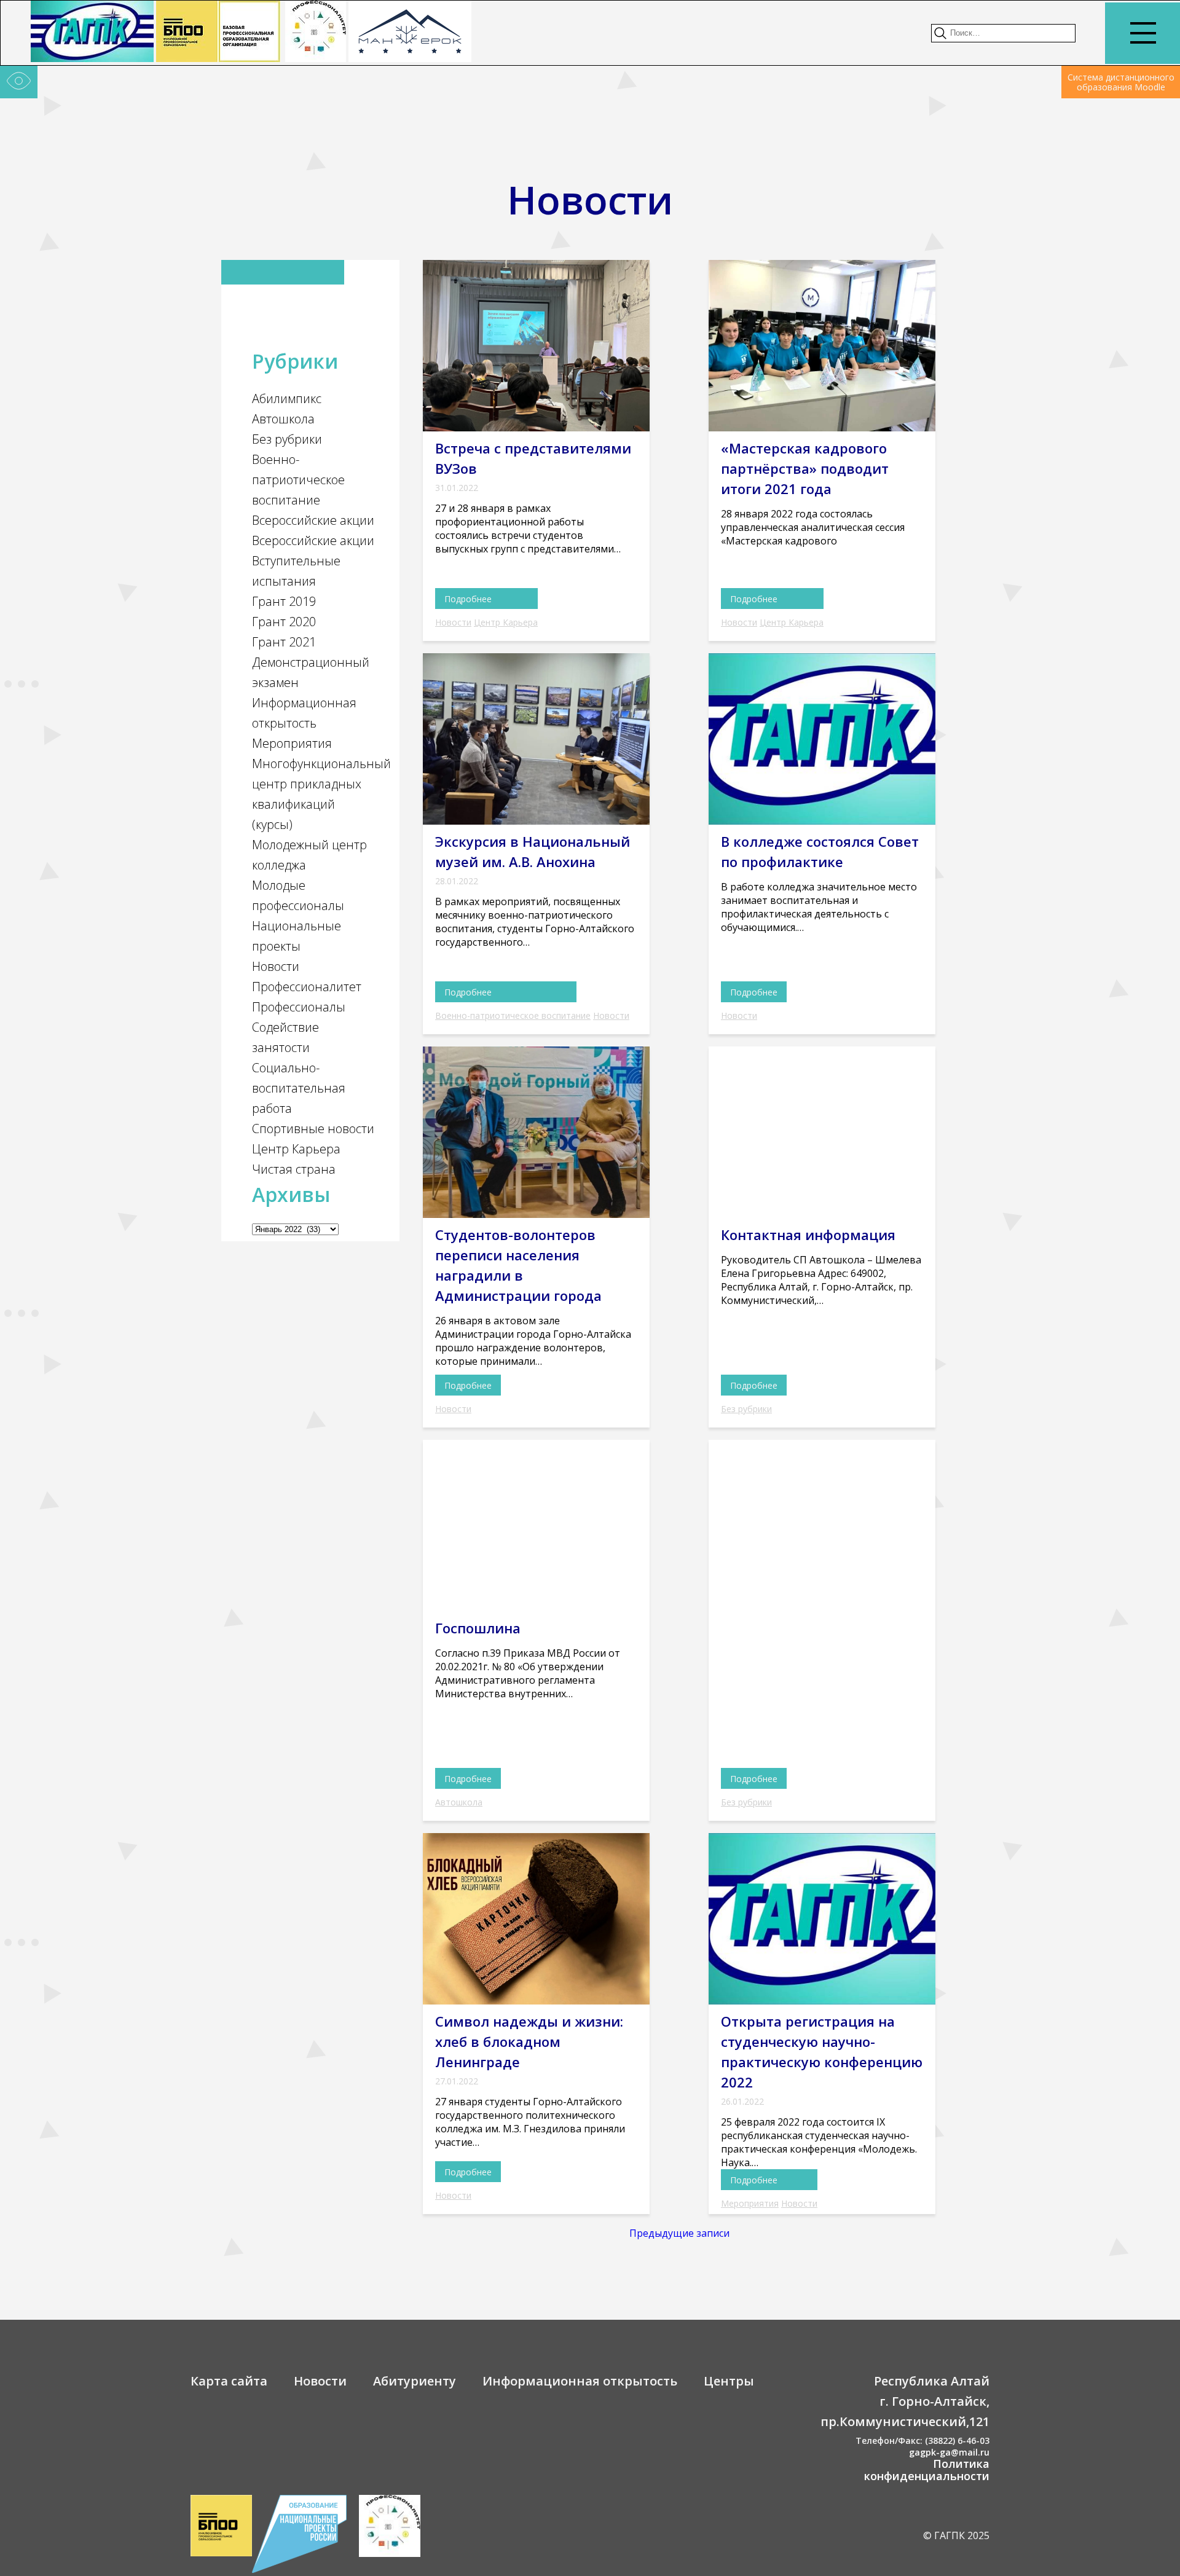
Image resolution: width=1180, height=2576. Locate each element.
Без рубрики (287, 439)
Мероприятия (292, 743)
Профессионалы (299, 1007)
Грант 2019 (284, 601)
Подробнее (468, 599)
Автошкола (283, 419)
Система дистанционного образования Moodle (1121, 82)
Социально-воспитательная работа (299, 1088)
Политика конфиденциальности (927, 2470)
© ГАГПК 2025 (956, 2535)
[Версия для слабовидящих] (19, 82)
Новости (276, 966)
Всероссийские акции (313, 520)
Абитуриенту (415, 2381)
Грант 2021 (284, 642)
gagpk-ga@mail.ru (949, 2452)
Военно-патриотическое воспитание (298, 480)
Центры (729, 2381)
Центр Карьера (296, 1149)
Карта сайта (229, 2381)
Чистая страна (294, 1169)
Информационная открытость (580, 2381)
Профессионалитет (307, 987)
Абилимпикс (287, 399)
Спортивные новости (313, 1129)
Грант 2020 (284, 622)
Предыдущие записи (679, 2233)
